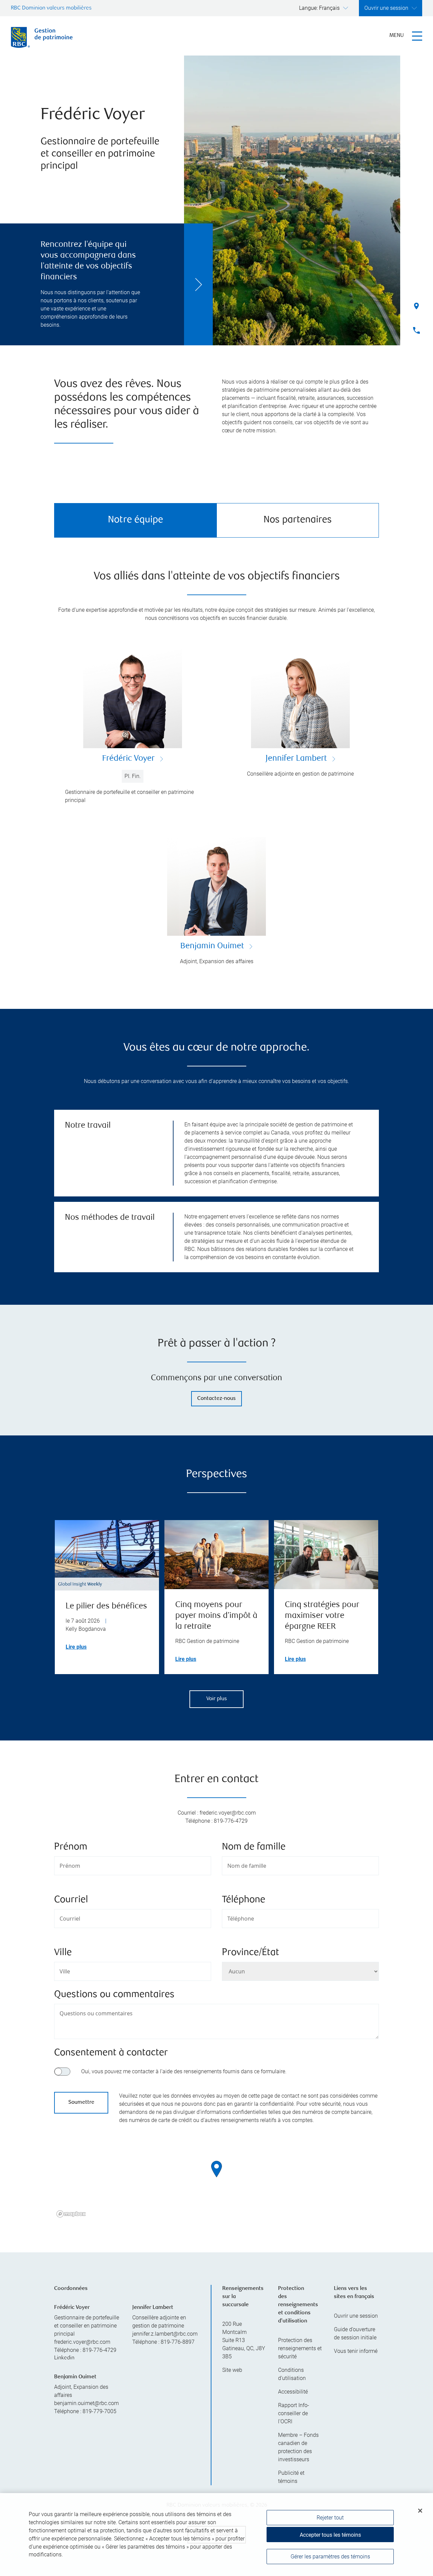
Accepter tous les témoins (330, 2535)
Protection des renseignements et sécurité (300, 2348)
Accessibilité (293, 2392)
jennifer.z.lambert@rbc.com (165, 2334)
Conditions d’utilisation (292, 2374)
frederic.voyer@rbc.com (82, 2342)
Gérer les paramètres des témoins (330, 2557)
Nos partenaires (298, 520)
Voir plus (217, 1699)
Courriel (71, 1900)
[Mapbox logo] (71, 2214)
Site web (232, 2370)
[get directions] (216, 2169)
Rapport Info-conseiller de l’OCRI (294, 2413)
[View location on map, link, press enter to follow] (216, 2178)
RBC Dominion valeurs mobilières (51, 8)
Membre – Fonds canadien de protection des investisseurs (298, 2447)
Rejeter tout (330, 2518)
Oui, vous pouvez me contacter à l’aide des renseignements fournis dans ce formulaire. (184, 2071)
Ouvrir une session (356, 2316)
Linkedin (64, 2358)
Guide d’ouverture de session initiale (355, 2333)
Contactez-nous (216, 1399)
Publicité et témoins (291, 2477)
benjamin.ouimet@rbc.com (86, 2403)
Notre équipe (135, 520)
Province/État (250, 1953)
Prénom (71, 1847)
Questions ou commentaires (114, 1995)
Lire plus (76, 1647)
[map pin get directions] (216, 2169)
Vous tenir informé (356, 2351)
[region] (216, 2178)
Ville (63, 1953)
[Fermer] (420, 2511)
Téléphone (244, 1900)
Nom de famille (254, 1847)
